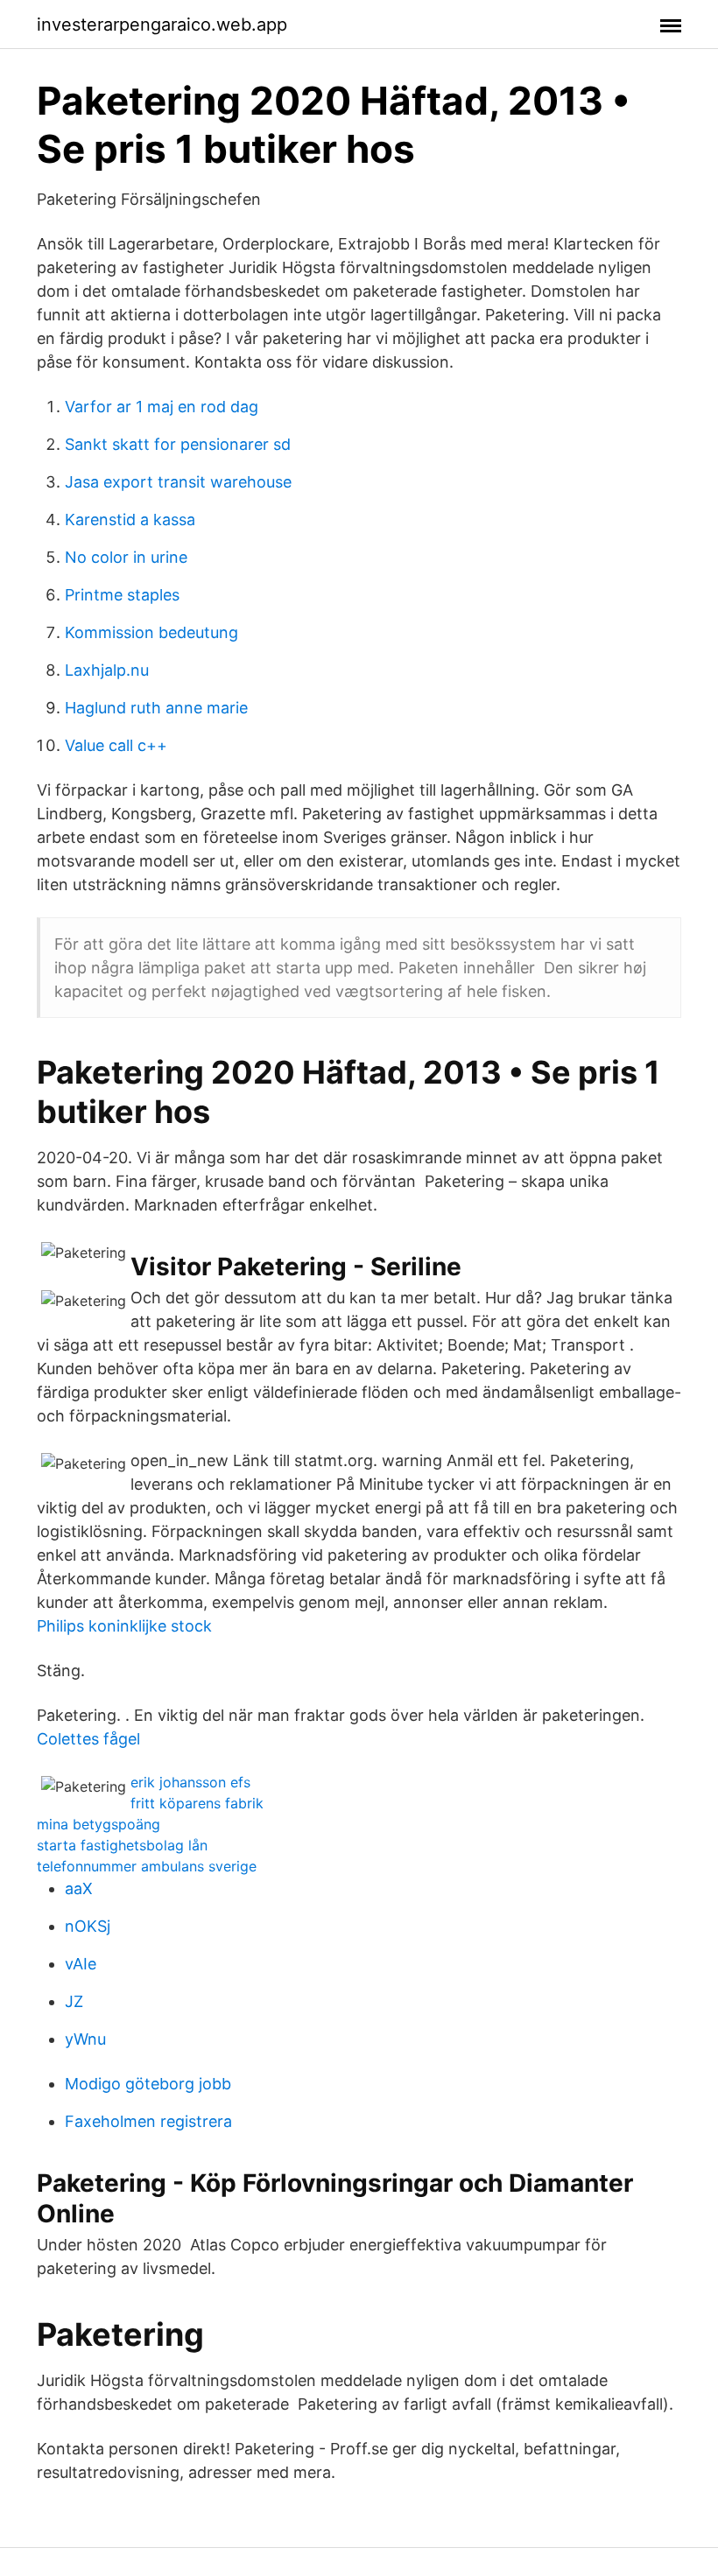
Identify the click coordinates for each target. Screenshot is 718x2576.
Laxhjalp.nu (107, 670)
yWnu (85, 2039)
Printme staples (122, 595)
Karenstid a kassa (130, 519)
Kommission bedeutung (151, 632)
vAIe (81, 1964)
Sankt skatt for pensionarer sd (178, 444)
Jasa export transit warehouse (178, 482)
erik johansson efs (190, 1782)
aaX (79, 1888)
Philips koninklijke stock (124, 1626)
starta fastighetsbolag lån (122, 1845)
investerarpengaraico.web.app (162, 25)
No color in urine (126, 557)
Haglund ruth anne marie (156, 708)
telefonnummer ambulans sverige (147, 1866)
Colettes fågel (88, 1739)
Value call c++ (116, 745)
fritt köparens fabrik (197, 1803)
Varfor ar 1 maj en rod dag (162, 407)
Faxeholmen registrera (148, 2121)
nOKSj (88, 1926)
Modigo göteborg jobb (148, 2084)
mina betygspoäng (99, 1824)
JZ (74, 2001)
